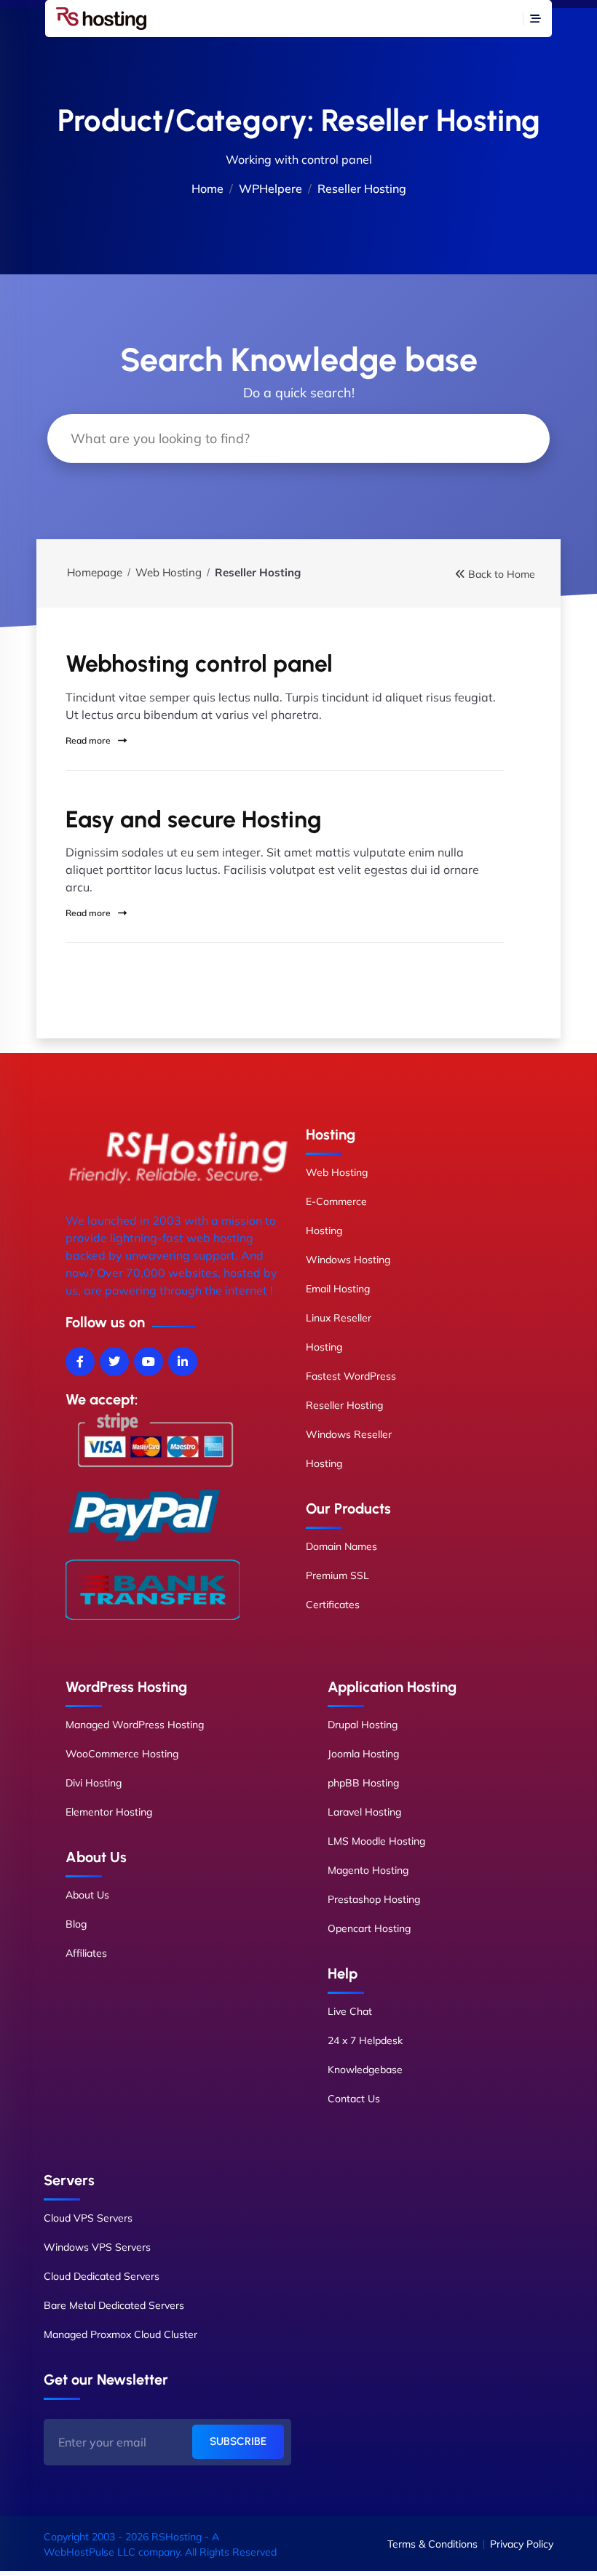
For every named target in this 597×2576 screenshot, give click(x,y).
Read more (89, 740)
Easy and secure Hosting (194, 819)
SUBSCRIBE (238, 2441)
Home (207, 188)
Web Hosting (169, 572)
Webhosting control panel (199, 664)
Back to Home (502, 574)
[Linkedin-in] (183, 1361)
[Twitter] (114, 1361)
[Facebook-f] (80, 1361)
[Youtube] (149, 1361)
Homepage (95, 572)
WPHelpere (270, 188)
